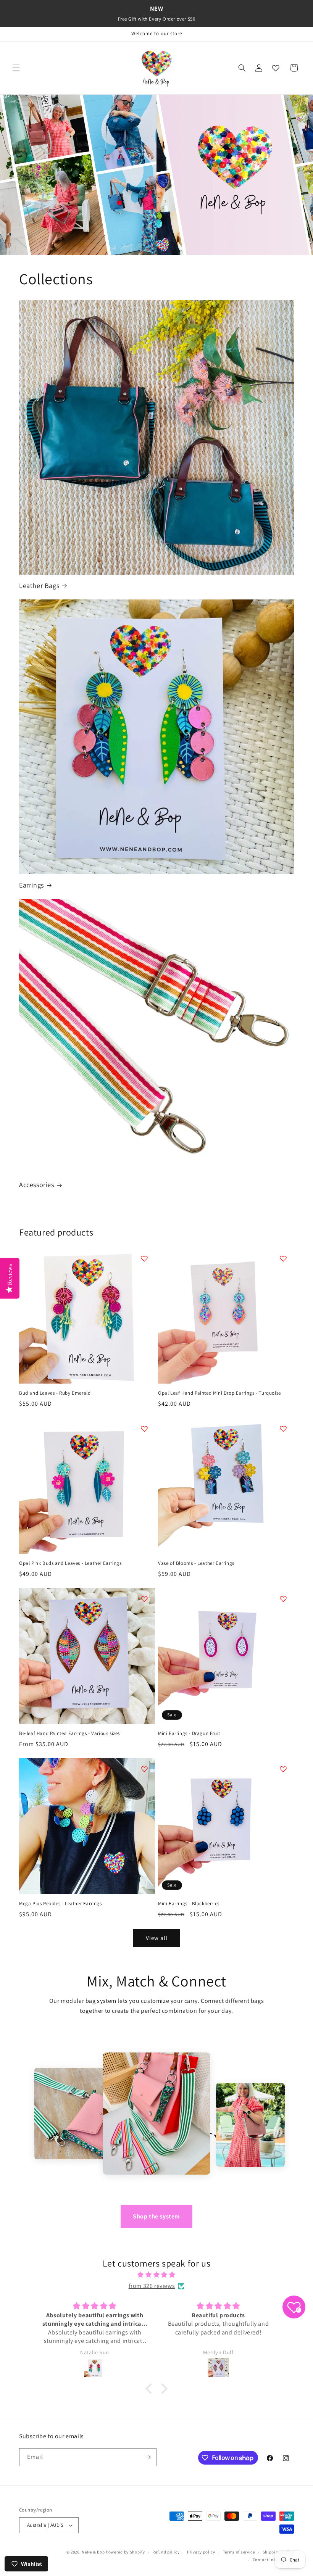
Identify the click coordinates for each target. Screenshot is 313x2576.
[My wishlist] (276, 68)
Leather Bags (39, 586)
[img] (156, 2275)
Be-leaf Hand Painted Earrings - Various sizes (69, 1733)
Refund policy (166, 2552)
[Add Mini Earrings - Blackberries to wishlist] (283, 1769)
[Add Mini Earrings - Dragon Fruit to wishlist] (283, 1599)
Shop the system (156, 2216)
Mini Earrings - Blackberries (189, 1904)
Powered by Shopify (125, 2552)
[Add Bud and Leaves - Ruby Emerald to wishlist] (144, 1258)
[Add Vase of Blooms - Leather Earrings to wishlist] (283, 1429)
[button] (16, 68)
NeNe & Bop (93, 2552)
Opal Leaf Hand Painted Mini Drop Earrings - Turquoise (219, 1393)
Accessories (37, 1185)
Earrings (31, 885)
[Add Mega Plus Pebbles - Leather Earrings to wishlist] (144, 1769)
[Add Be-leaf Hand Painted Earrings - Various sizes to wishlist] (144, 1599)
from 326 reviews (152, 2286)
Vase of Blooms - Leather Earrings (196, 1563)
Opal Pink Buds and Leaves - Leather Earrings (70, 1563)
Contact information (273, 2560)
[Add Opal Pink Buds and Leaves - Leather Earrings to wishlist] (144, 1429)
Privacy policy (201, 2552)
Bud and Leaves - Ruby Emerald (55, 1393)
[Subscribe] (148, 2457)
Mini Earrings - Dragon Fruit (189, 1733)
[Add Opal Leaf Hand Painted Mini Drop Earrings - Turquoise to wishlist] (283, 1258)
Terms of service (239, 2552)
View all (157, 1938)
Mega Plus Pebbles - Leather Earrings (61, 1904)
